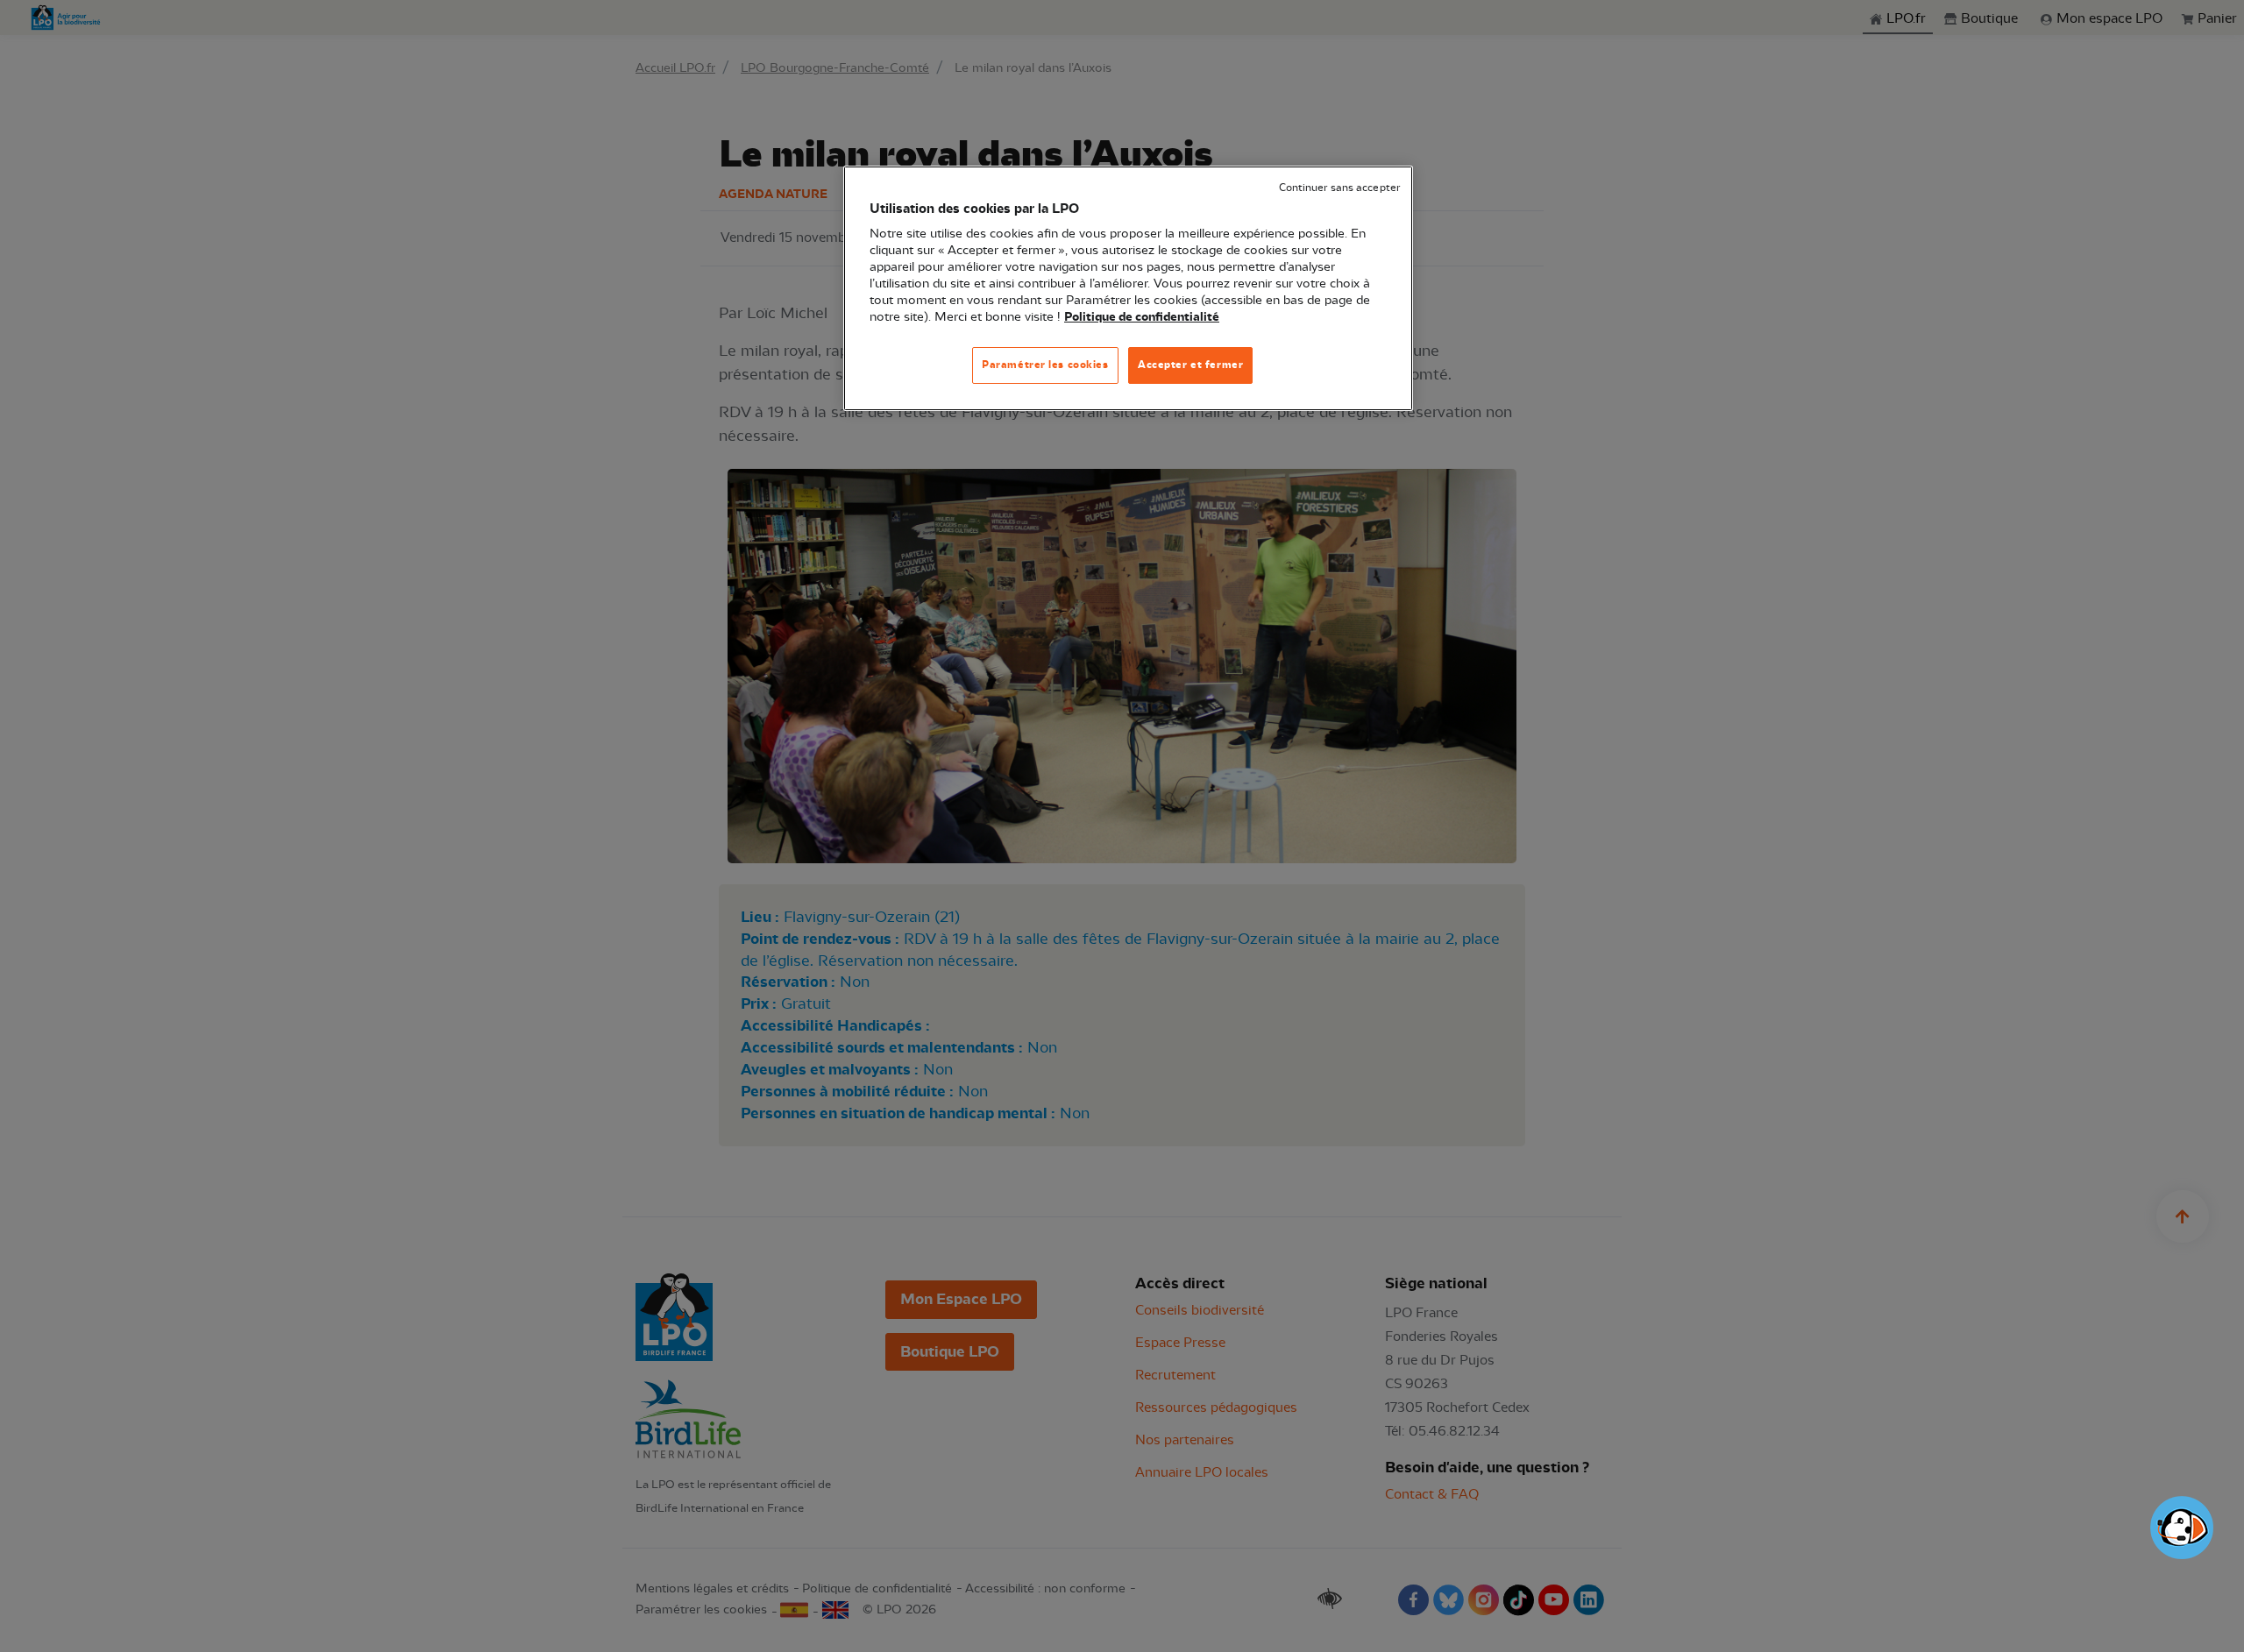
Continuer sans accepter (1339, 188)
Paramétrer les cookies (1045, 365)
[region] (1128, 289)
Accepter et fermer (1190, 365)
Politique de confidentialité (1142, 317)
